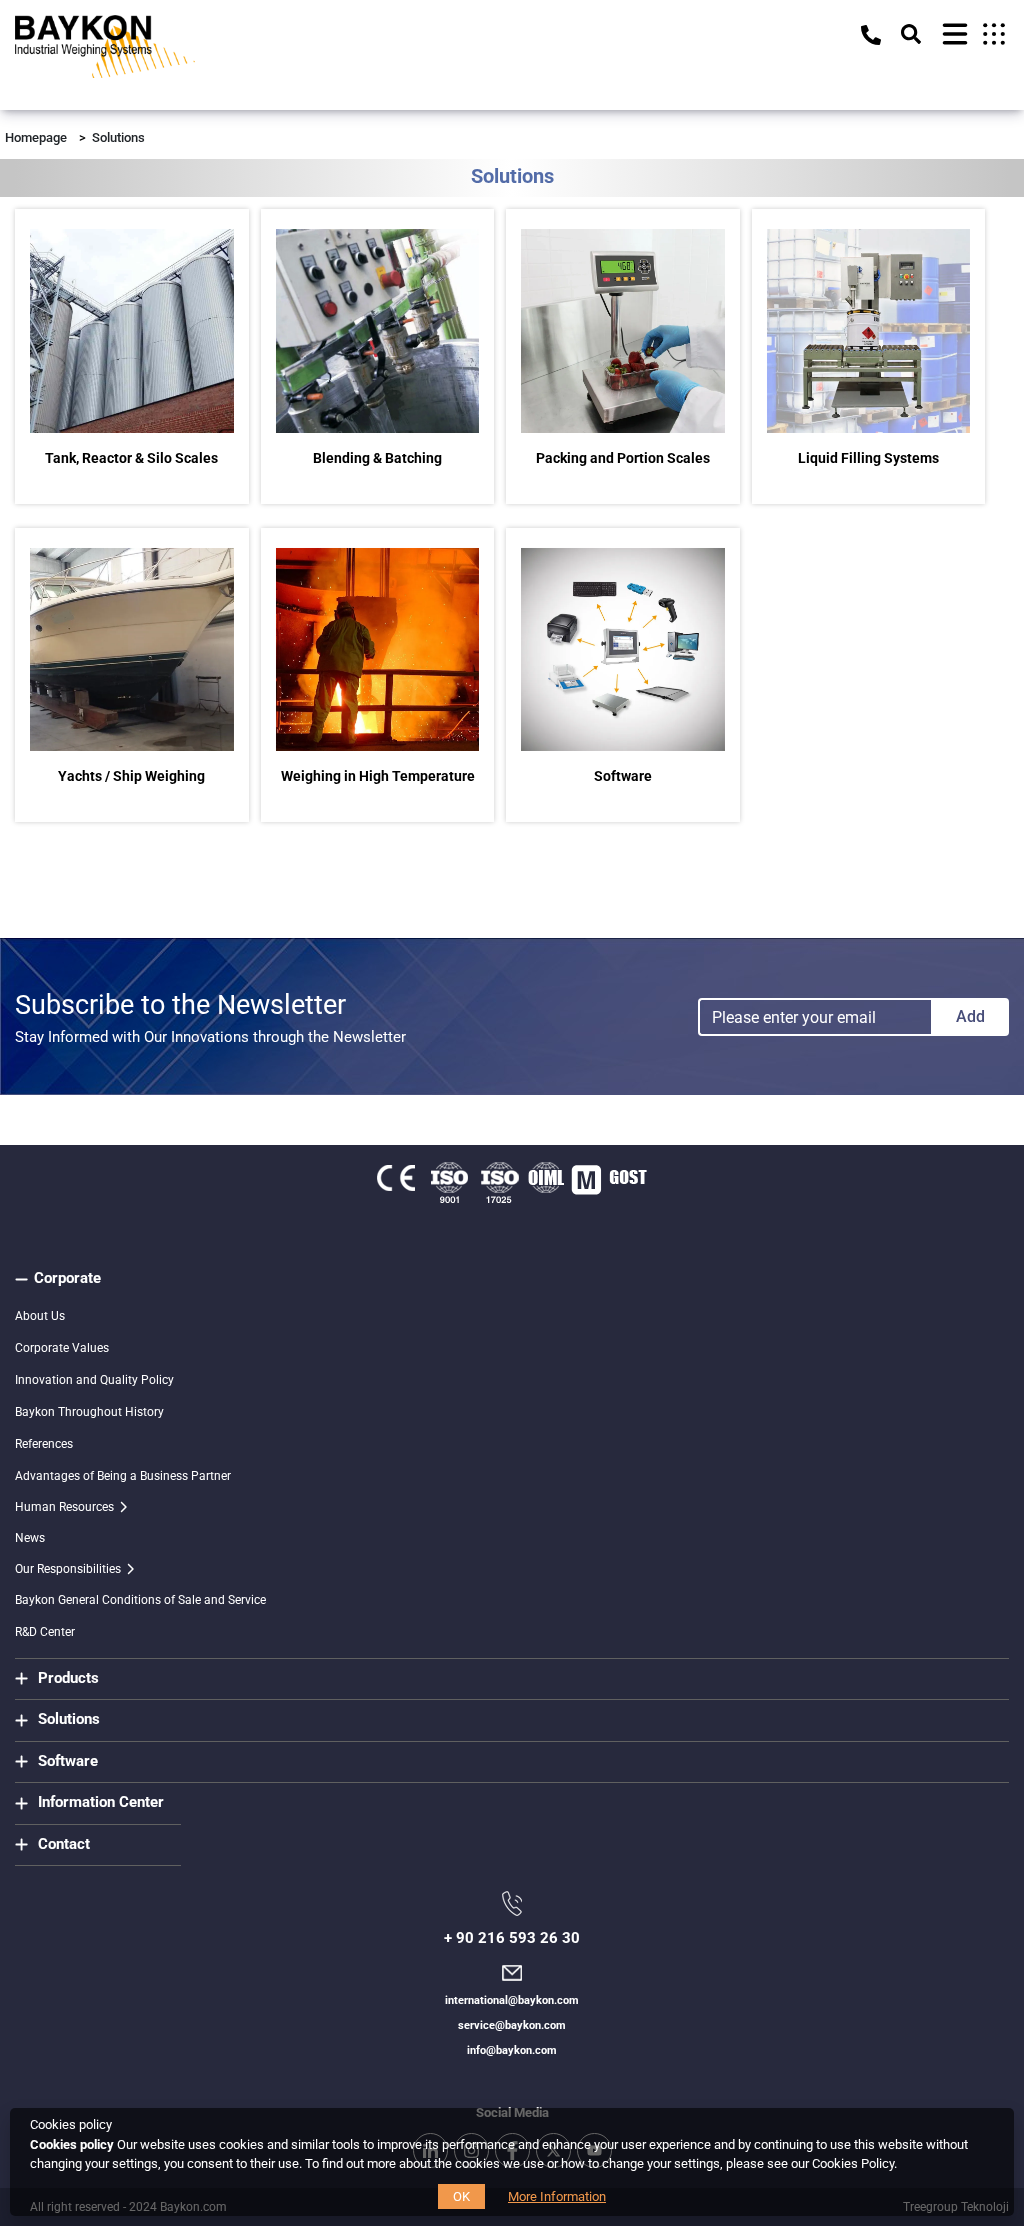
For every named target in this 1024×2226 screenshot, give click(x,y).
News (30, 1538)
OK (461, 2196)
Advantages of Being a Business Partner (123, 1476)
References (44, 1444)
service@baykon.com (512, 2025)
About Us (40, 1316)
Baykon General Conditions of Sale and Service (140, 1600)
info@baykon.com (512, 2050)
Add (970, 1016)
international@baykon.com (512, 2000)
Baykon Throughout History (89, 1412)
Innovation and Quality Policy (94, 1380)
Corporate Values (62, 1348)
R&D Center (45, 1632)
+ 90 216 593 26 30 (512, 1938)
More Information (557, 2196)
